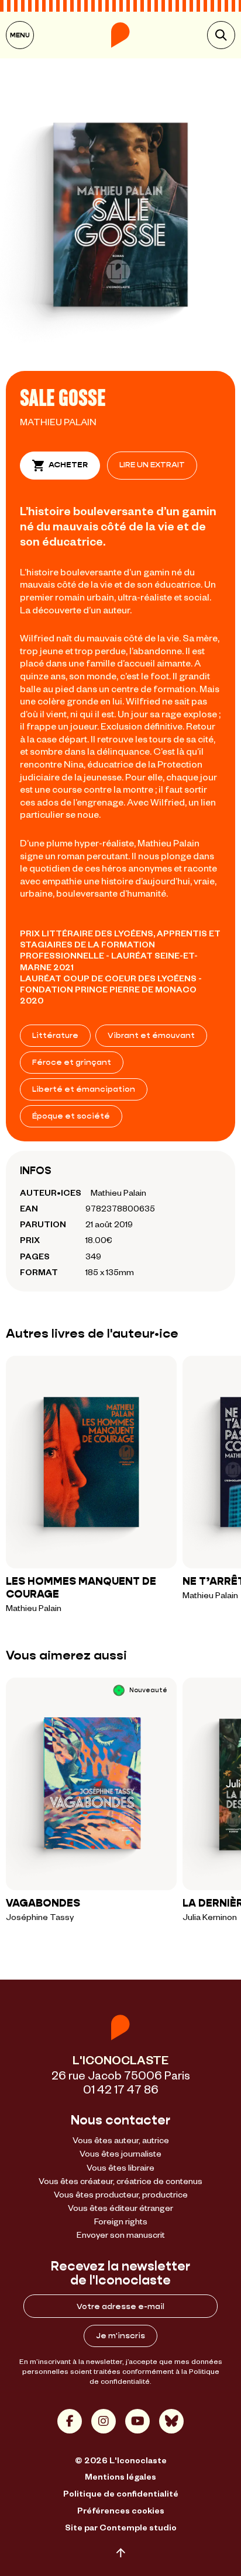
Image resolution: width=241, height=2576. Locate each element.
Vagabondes (43, 1903)
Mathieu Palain (58, 421)
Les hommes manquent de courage (81, 1588)
